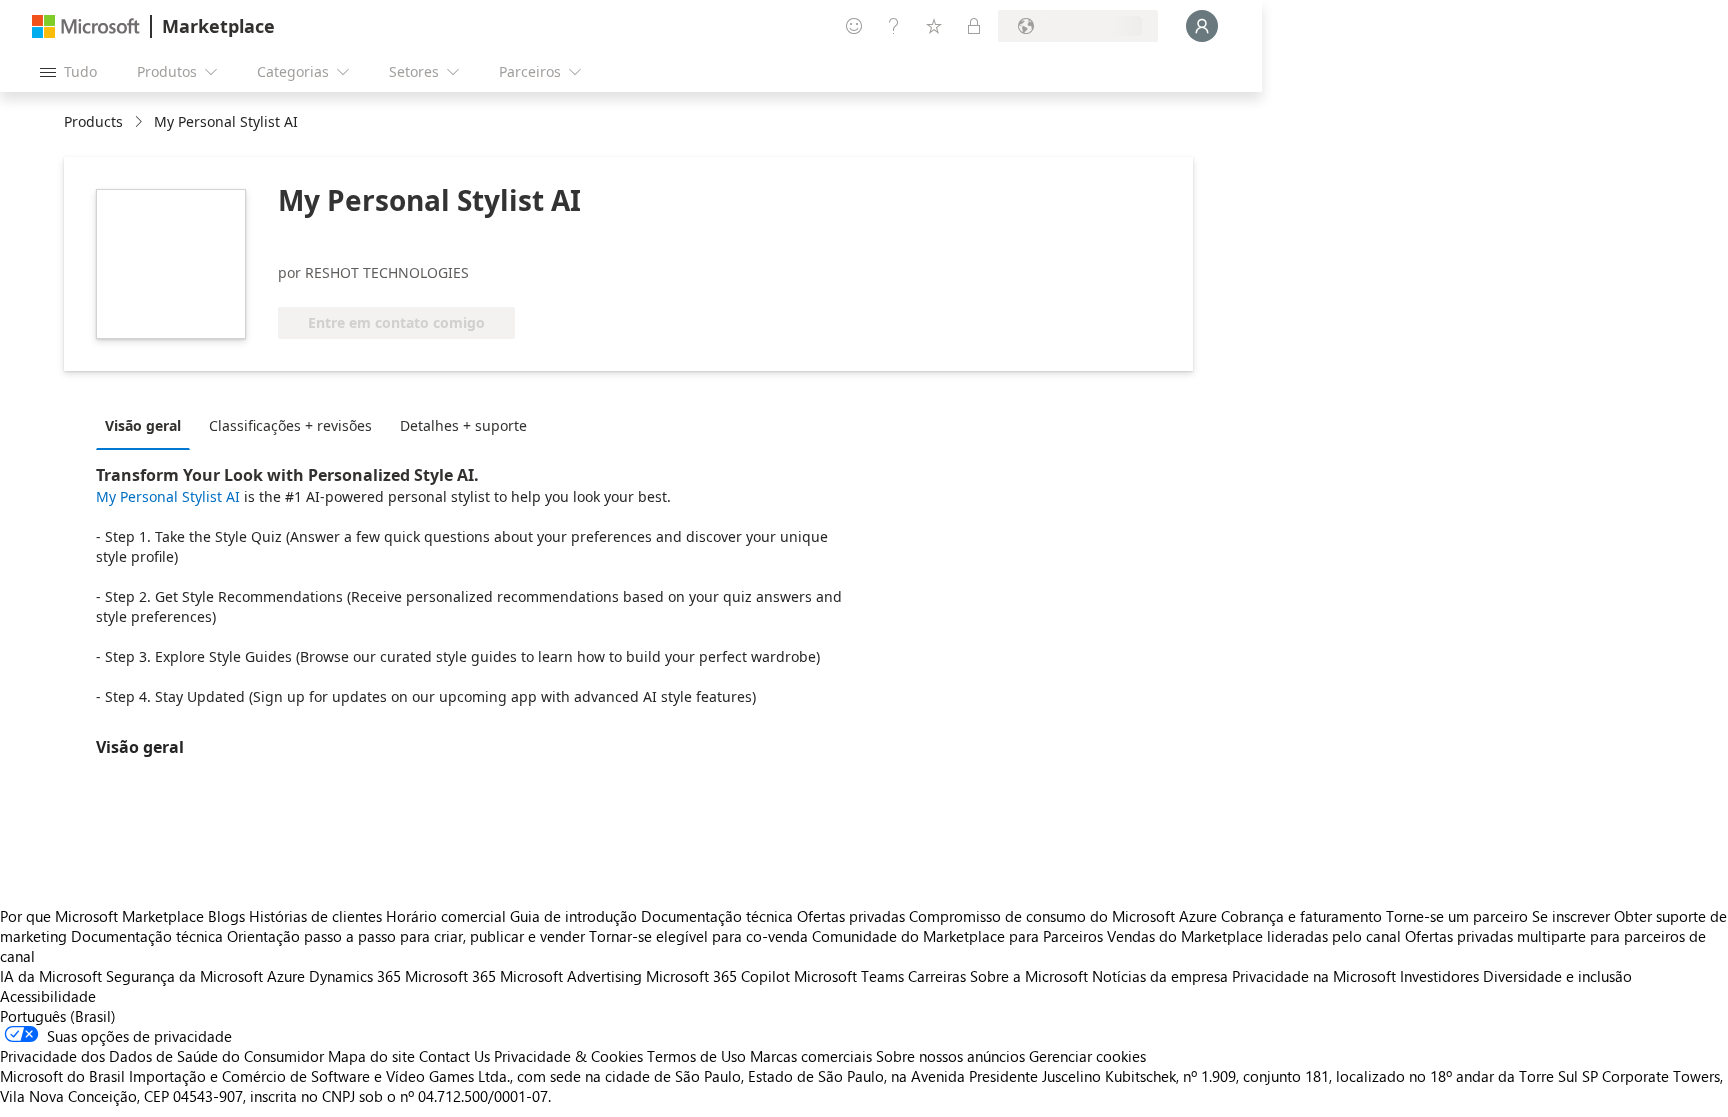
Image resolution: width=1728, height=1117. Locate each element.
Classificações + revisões (290, 425)
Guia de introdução (573, 916)
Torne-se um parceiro (1457, 916)
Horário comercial (446, 916)
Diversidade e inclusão (1557, 976)
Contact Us (454, 1056)
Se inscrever (1571, 916)
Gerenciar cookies (1087, 1056)
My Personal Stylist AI (168, 496)
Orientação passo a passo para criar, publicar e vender (406, 936)
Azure (286, 976)
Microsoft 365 (450, 976)
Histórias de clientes (315, 916)
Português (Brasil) (58, 1016)
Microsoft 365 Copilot (718, 976)
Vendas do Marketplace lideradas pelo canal (1254, 936)
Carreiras (937, 976)
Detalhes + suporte (463, 425)
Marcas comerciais (811, 1056)
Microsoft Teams (849, 976)
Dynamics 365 (355, 976)
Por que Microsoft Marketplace (102, 916)
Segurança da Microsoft (184, 976)
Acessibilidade (48, 996)
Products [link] (93, 121)
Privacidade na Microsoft (1314, 976)
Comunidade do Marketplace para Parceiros (957, 936)
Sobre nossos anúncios (950, 1056)
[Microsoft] (86, 26)
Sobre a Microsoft (1029, 976)
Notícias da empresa (1160, 976)
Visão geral (143, 425)
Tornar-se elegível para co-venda (698, 936)
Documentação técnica (717, 916)
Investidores (1439, 976)
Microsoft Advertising (571, 976)
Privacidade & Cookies (568, 1056)
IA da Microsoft (51, 976)
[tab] (148, 425)
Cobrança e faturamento (1301, 916)
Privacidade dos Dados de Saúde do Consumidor (162, 1056)
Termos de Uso (696, 1056)
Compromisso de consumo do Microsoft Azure (1065, 916)
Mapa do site (371, 1056)
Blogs (226, 916)
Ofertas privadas (851, 916)
